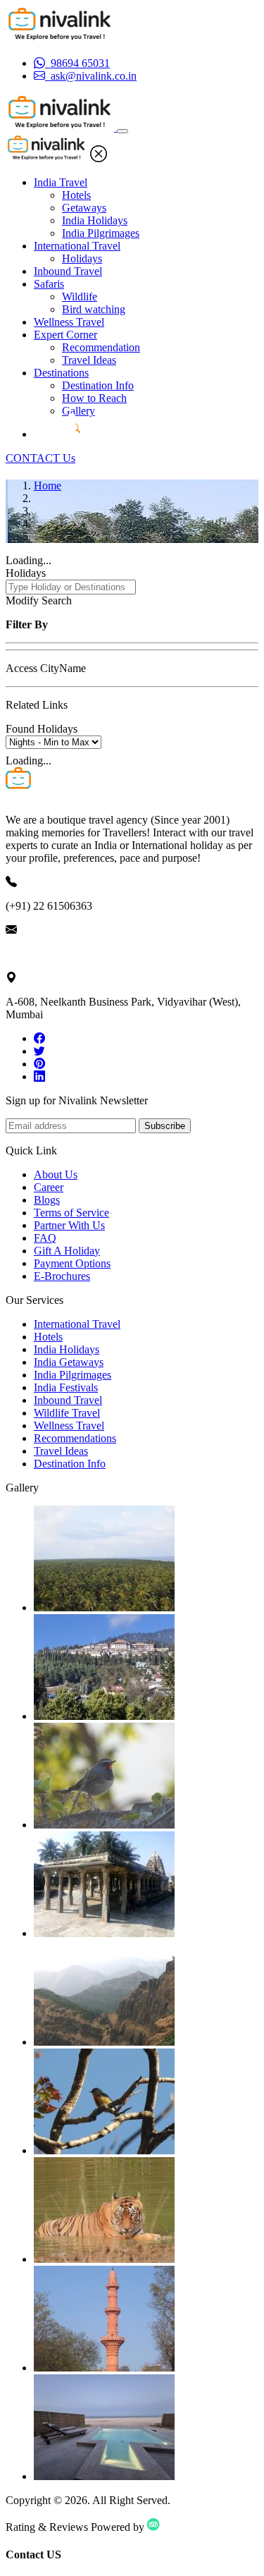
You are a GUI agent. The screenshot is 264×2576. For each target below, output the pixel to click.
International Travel (77, 246)
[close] (99, 158)
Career (49, 1187)
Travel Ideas (89, 360)
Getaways (84, 208)
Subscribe (165, 1126)
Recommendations (75, 1438)
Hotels (76, 195)
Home (48, 486)
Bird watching (94, 309)
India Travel (61, 182)
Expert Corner (65, 335)
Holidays (82, 258)
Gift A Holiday (67, 1251)
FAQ (45, 1238)
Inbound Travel (68, 271)
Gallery (78, 411)
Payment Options (72, 1263)
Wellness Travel (69, 322)
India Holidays (95, 220)
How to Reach (94, 398)
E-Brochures (62, 1276)
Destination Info (98, 385)
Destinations (61, 373)
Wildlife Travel (67, 1413)
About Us (56, 1174)
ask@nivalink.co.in (49, 954)
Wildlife (80, 297)
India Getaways (69, 1362)
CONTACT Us (40, 458)
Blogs (47, 1200)
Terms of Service (71, 1213)
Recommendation (101, 347)
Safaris (49, 284)
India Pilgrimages (101, 233)
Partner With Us (69, 1225)
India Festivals (66, 1387)
